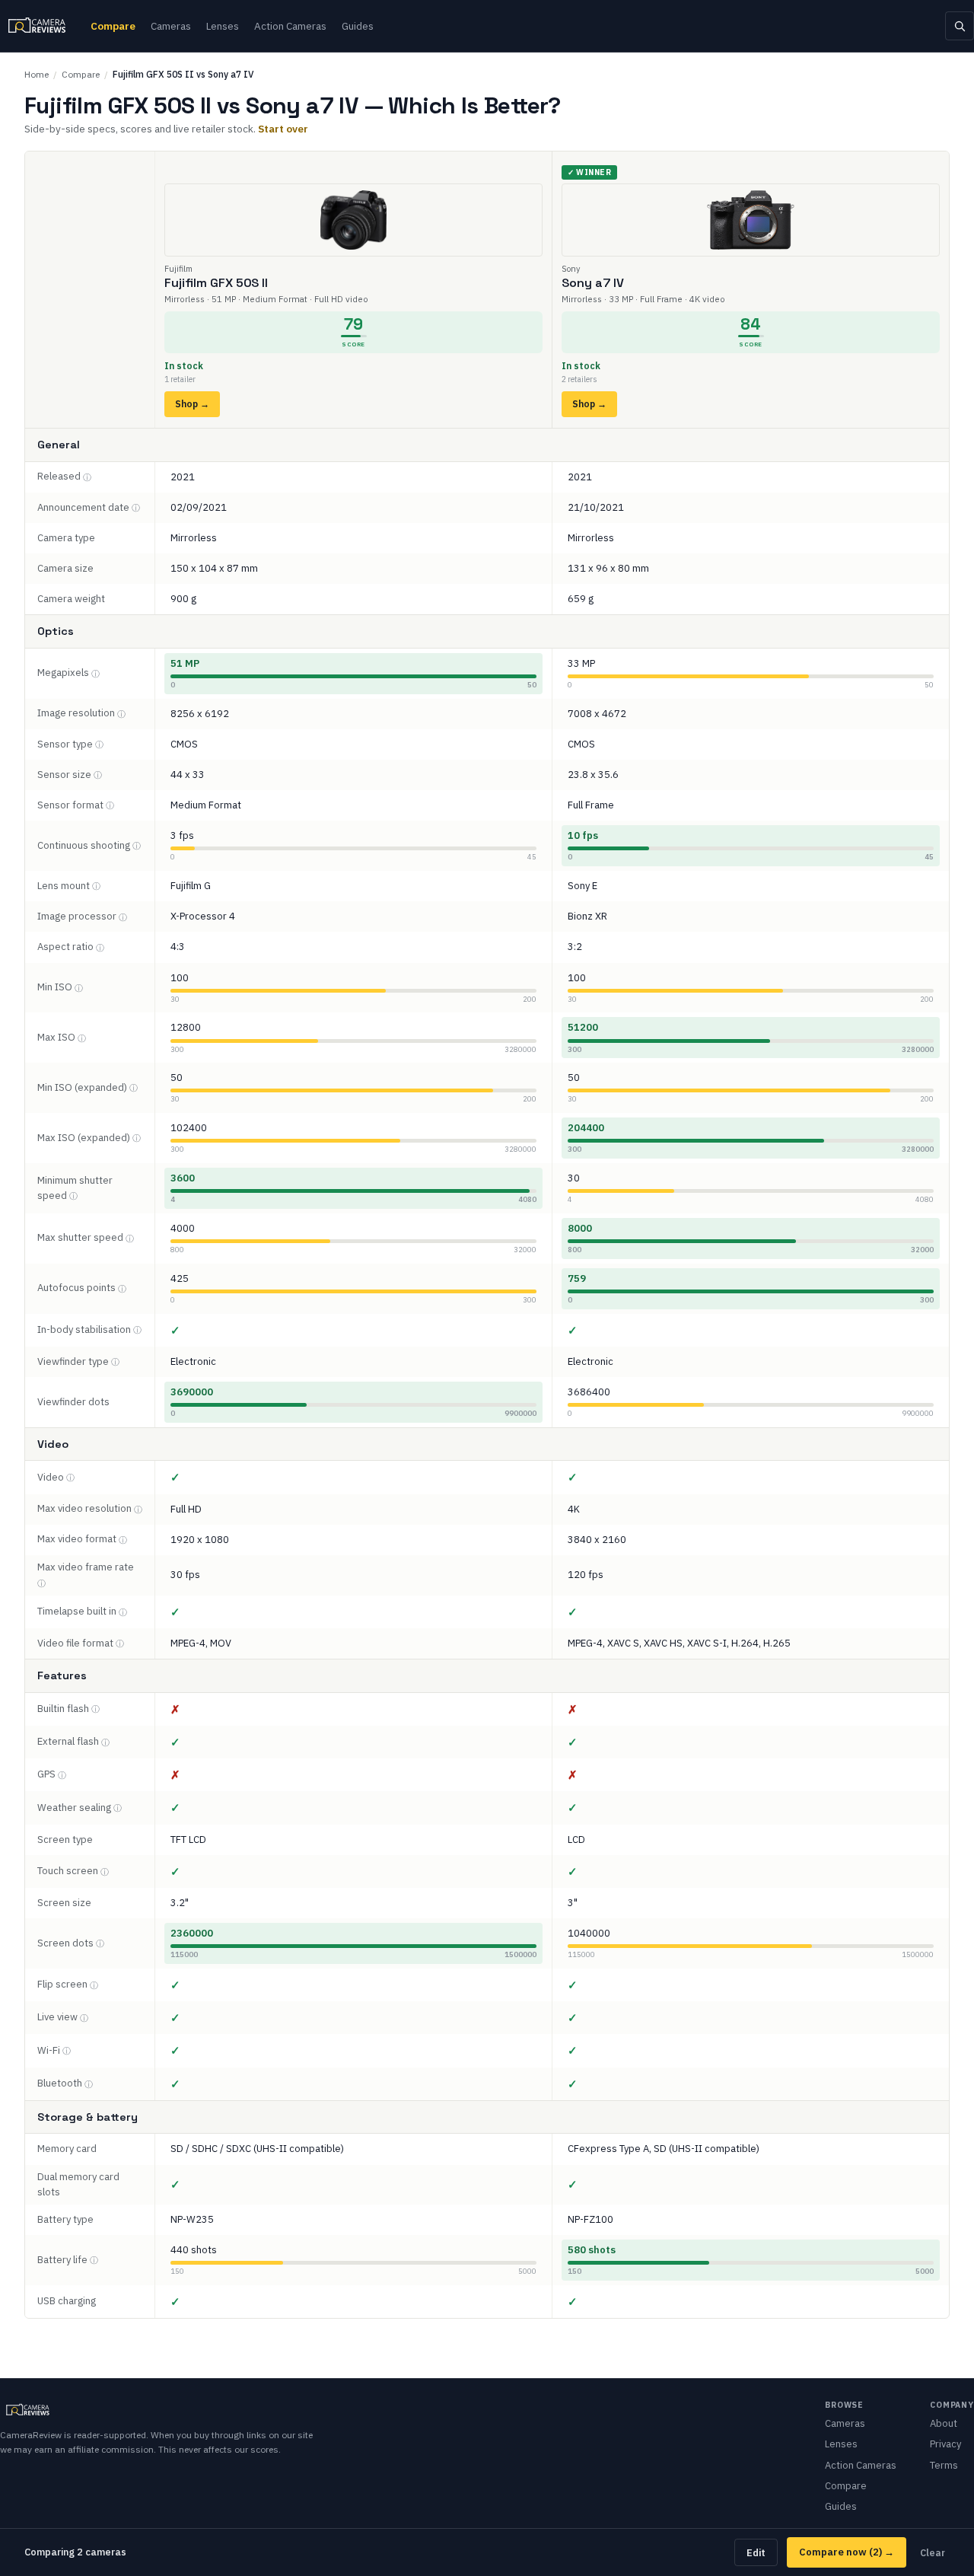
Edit (756, 2552)
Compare (113, 26)
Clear (933, 2552)
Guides (358, 26)
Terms (944, 2465)
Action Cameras (290, 26)
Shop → (192, 404)
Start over (283, 129)
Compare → (847, 2552)
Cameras (171, 26)
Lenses (223, 26)
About (944, 2423)
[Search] (960, 26)
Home (37, 74)
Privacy (945, 2444)
